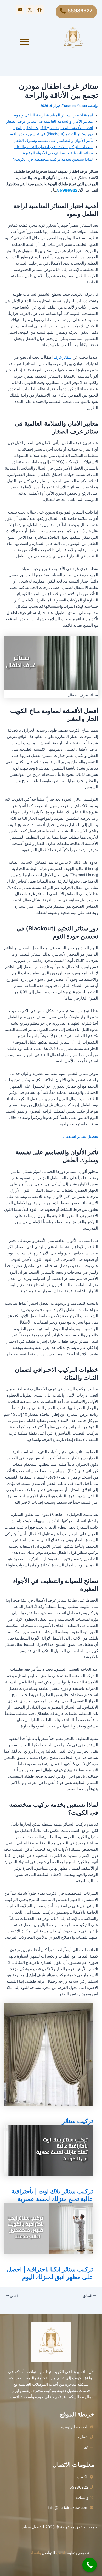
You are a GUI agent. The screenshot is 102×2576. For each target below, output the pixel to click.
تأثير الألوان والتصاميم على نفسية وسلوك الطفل (53, 141)
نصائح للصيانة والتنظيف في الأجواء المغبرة (58, 153)
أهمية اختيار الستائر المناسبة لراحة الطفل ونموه (53, 115)
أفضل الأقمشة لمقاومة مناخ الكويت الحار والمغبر (53, 128)
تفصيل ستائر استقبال (80, 1136)
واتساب (35, 2553)
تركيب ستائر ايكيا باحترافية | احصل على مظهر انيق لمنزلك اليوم (50, 2273)
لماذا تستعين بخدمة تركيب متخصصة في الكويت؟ (53, 159)
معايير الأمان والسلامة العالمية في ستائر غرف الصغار (49, 121)
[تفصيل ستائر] (73, 38)
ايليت (61, 2553)
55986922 (80, 10)
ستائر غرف (63, 357)
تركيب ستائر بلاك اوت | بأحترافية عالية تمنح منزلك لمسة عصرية (52, 2195)
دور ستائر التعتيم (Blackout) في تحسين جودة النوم (51, 134)
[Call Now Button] (90, 2565)
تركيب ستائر (77, 2121)
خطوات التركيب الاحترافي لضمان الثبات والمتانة (53, 147)
